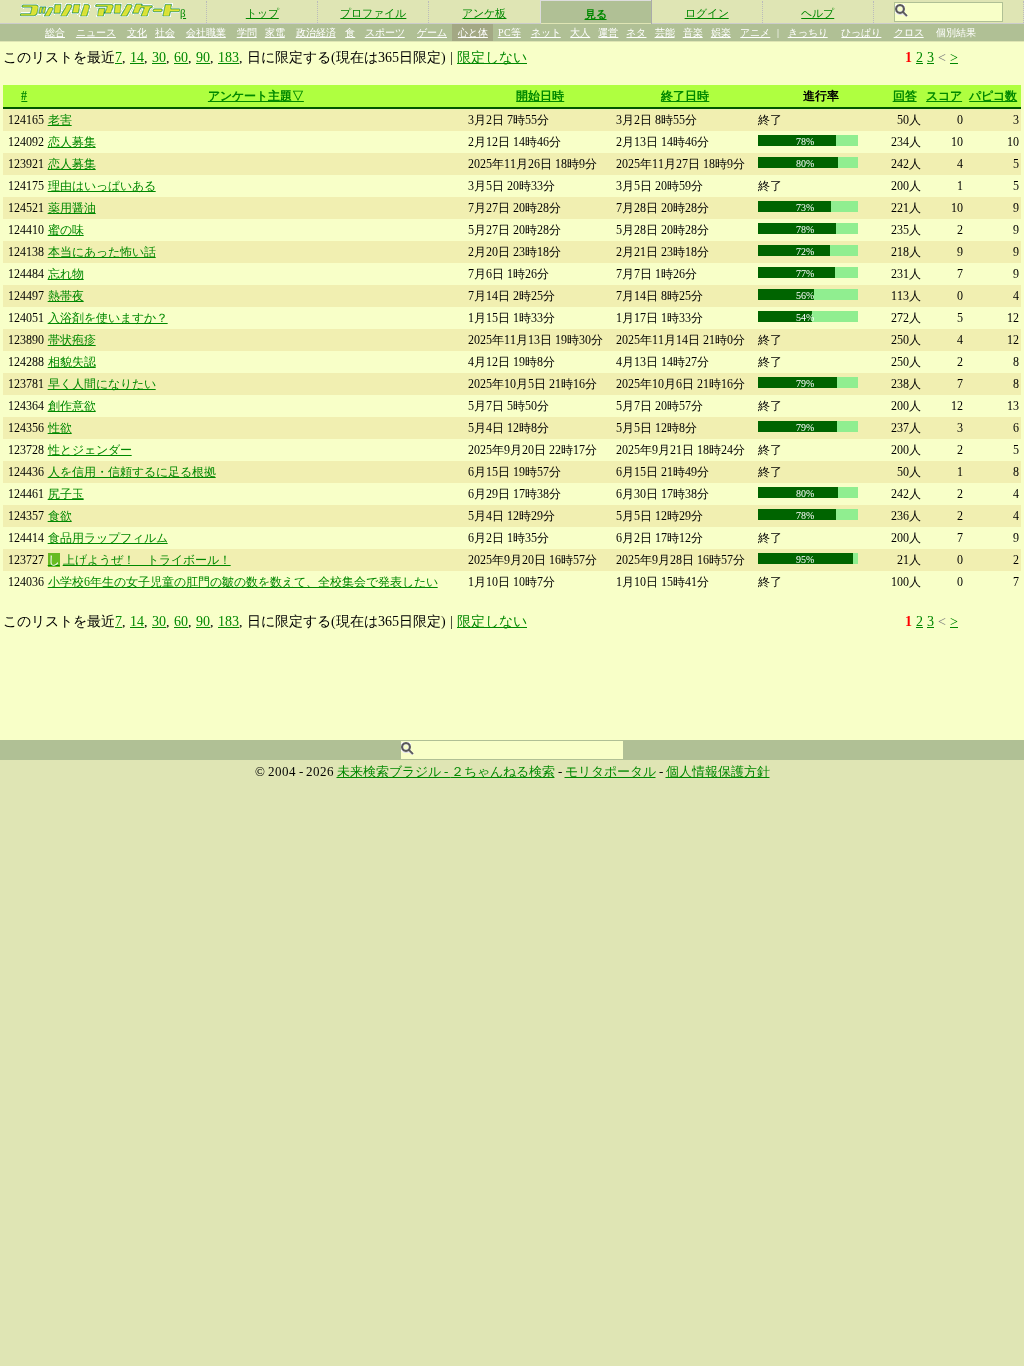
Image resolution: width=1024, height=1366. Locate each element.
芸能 (665, 32)
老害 (60, 120)
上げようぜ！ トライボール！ (147, 560)
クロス (909, 32)
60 (181, 57)
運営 (608, 32)
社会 (165, 32)
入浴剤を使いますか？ (108, 318)
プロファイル (373, 13)
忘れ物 (66, 274)
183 (228, 57)
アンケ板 (484, 13)
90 (203, 57)
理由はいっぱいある (102, 186)
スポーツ (385, 32)
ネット (546, 32)
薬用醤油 (72, 208)
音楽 (693, 32)
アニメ (755, 32)
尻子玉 (66, 494)
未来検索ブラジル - (394, 772)
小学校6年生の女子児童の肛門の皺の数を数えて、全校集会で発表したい (243, 582)
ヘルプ (817, 13)
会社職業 (206, 32)
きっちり (808, 32)
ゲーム (432, 32)
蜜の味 (66, 230)
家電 (275, 32)
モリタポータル (610, 772)
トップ (262, 13)
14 (137, 57)
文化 (137, 32)
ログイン (707, 13)
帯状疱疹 (72, 340)
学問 (247, 32)
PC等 (509, 32)
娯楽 (721, 32)
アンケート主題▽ (256, 96)
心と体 (473, 32)
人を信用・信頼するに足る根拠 (132, 472)
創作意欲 (72, 406)
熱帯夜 (66, 296)
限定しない (492, 57)
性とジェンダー (90, 450)
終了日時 (685, 96)
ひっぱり (861, 32)
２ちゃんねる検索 (503, 772)
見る (596, 14)
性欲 (60, 428)
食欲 (60, 516)
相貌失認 (72, 362)
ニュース (96, 32)
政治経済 (316, 32)
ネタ (636, 32)
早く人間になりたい (102, 384)
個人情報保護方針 (718, 772)
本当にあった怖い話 (102, 252)
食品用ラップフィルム (108, 538)
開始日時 (540, 96)
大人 (580, 32)
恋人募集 (72, 142)
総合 (55, 32)
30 (159, 57)
